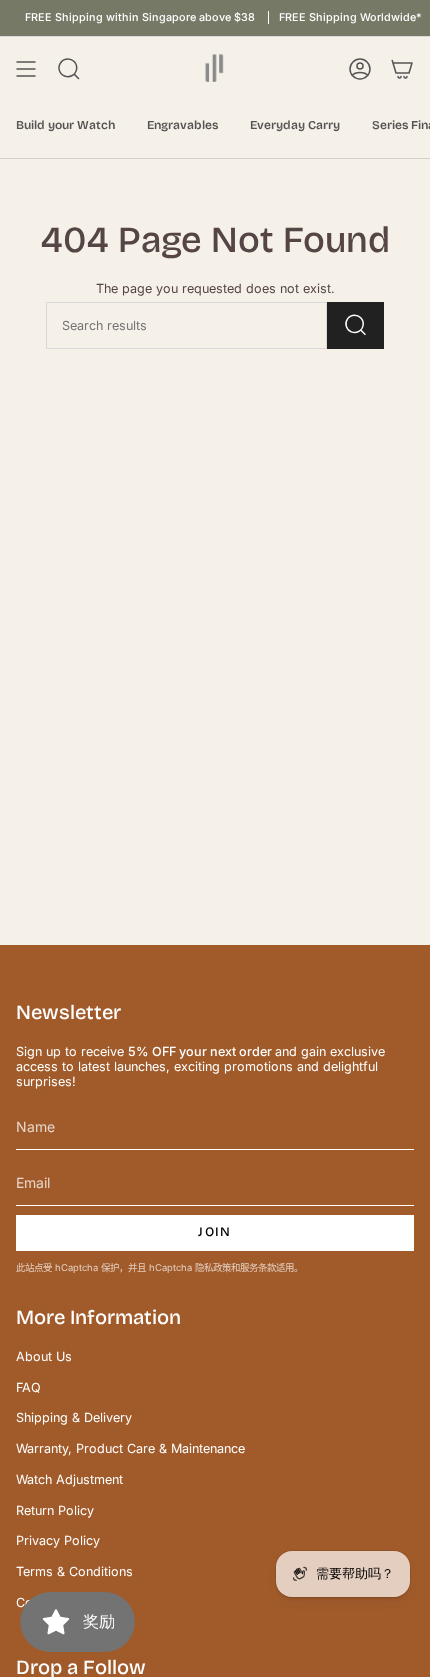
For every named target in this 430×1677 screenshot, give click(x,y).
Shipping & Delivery (74, 1417)
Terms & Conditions (74, 1571)
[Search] (355, 325)
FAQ (28, 1387)
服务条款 (258, 1267)
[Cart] (402, 69)
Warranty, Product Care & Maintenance (130, 1448)
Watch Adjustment (69, 1479)
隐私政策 (213, 1267)
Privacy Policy (58, 1540)
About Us (44, 1356)
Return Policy (55, 1510)
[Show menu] (26, 69)
